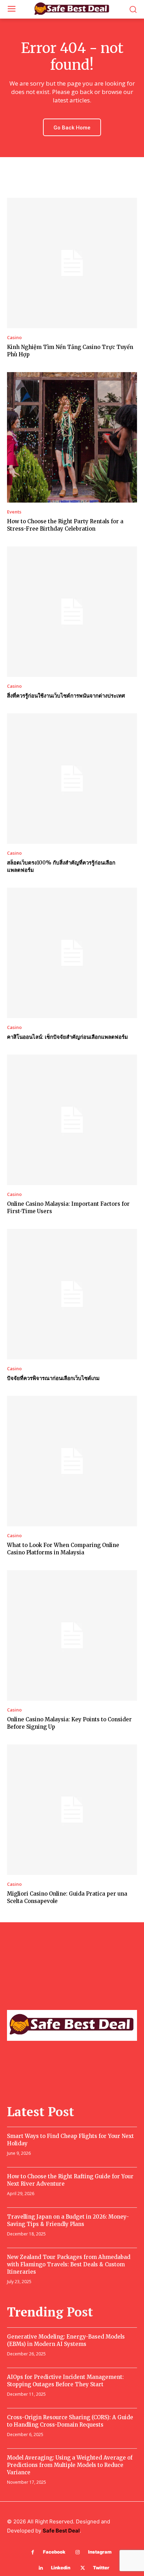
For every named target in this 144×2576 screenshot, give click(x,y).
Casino (14, 338)
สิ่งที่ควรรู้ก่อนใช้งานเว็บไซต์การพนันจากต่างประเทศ (66, 696)
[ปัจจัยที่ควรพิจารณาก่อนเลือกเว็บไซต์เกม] (72, 1294)
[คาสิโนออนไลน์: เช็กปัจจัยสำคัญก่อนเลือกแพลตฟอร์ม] (72, 953)
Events (14, 512)
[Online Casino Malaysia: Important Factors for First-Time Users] (72, 1120)
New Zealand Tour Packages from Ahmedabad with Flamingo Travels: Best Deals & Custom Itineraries (69, 2264)
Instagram (100, 2552)
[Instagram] (78, 2552)
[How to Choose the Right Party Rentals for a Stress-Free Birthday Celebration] (72, 437)
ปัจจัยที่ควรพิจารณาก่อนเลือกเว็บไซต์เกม (53, 1378)
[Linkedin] (41, 2568)
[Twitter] (83, 2568)
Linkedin (61, 2568)
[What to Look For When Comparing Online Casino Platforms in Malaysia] (72, 1461)
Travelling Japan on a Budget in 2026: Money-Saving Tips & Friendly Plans (68, 2220)
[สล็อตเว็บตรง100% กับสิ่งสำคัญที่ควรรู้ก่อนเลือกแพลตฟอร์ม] (72, 779)
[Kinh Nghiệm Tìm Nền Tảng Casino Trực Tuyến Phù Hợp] (72, 263)
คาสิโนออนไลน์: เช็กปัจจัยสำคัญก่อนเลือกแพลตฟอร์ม (67, 1037)
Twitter (101, 2568)
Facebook (54, 2552)
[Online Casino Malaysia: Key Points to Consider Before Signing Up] (72, 1635)
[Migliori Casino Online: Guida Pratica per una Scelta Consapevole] (72, 1810)
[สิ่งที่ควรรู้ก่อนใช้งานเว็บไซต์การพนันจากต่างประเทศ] (72, 612)
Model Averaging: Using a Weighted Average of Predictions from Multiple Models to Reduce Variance (70, 2465)
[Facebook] (33, 2552)
